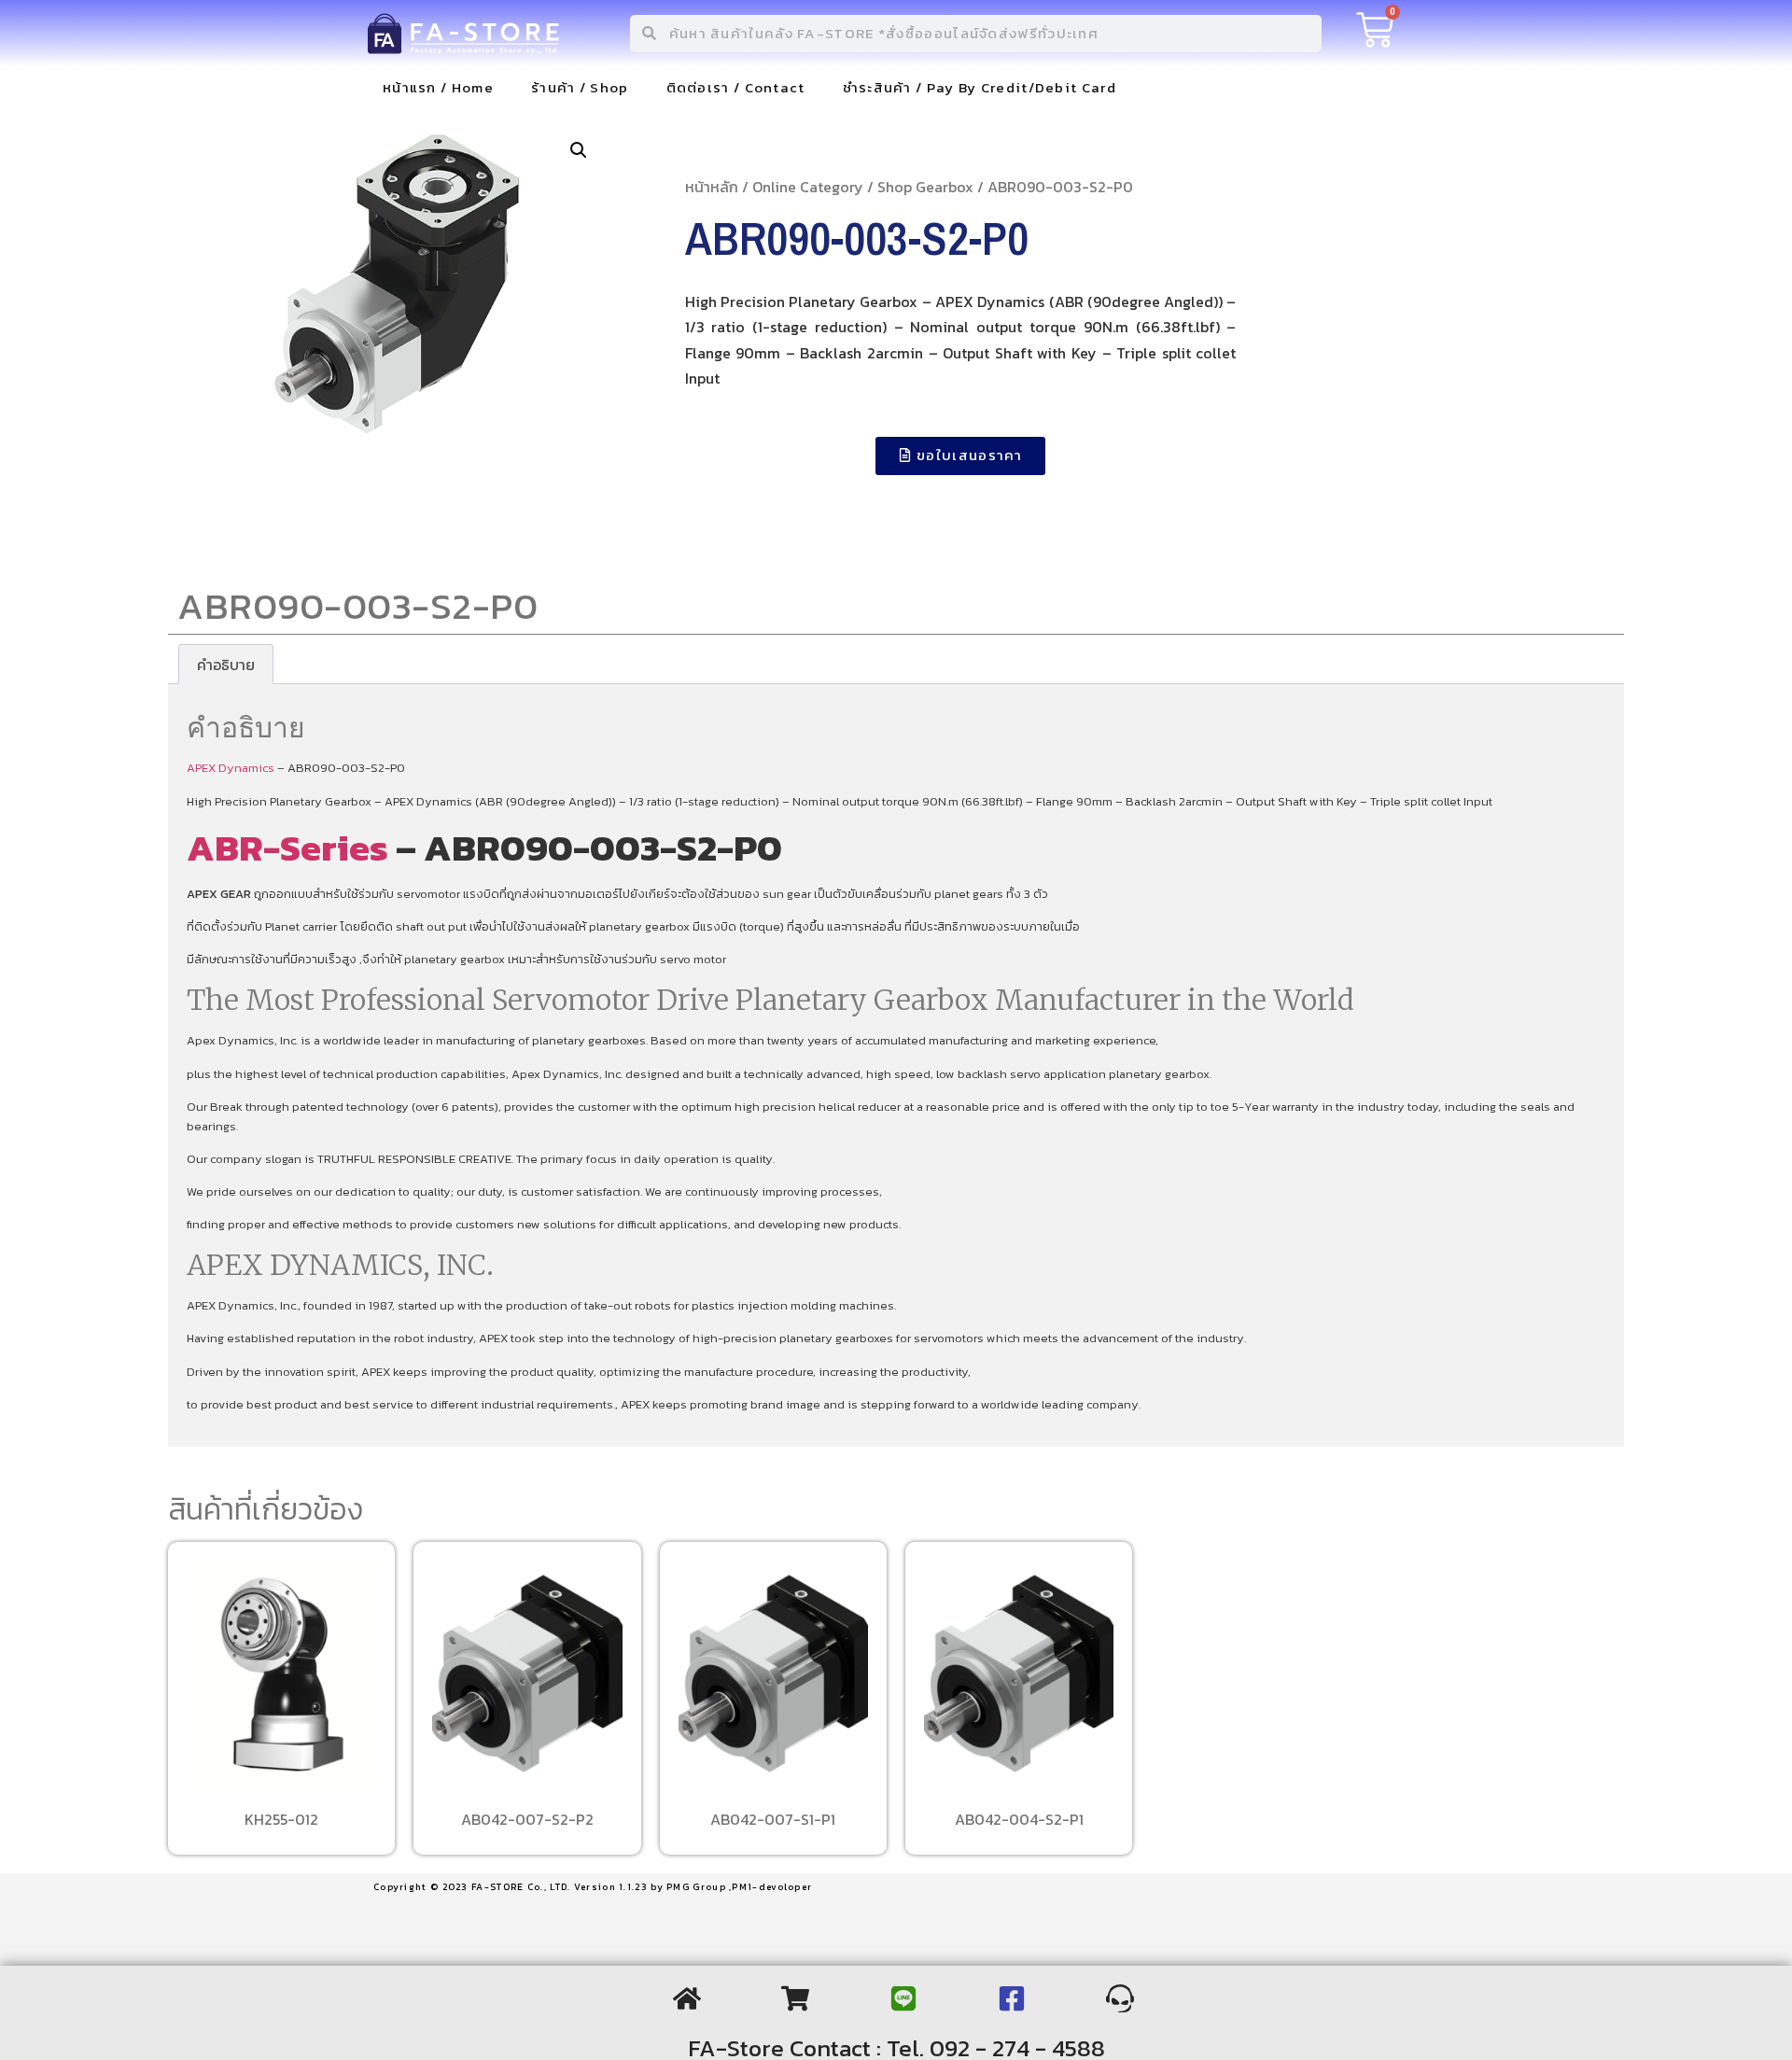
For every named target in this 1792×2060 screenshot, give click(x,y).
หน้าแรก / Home (438, 87)
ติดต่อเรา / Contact (736, 87)
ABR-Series (287, 848)
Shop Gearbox (925, 187)
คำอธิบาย (226, 665)
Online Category (808, 187)
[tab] (226, 665)
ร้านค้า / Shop (580, 87)
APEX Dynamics (231, 768)
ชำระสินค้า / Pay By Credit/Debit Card (980, 87)
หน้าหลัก (712, 187)
